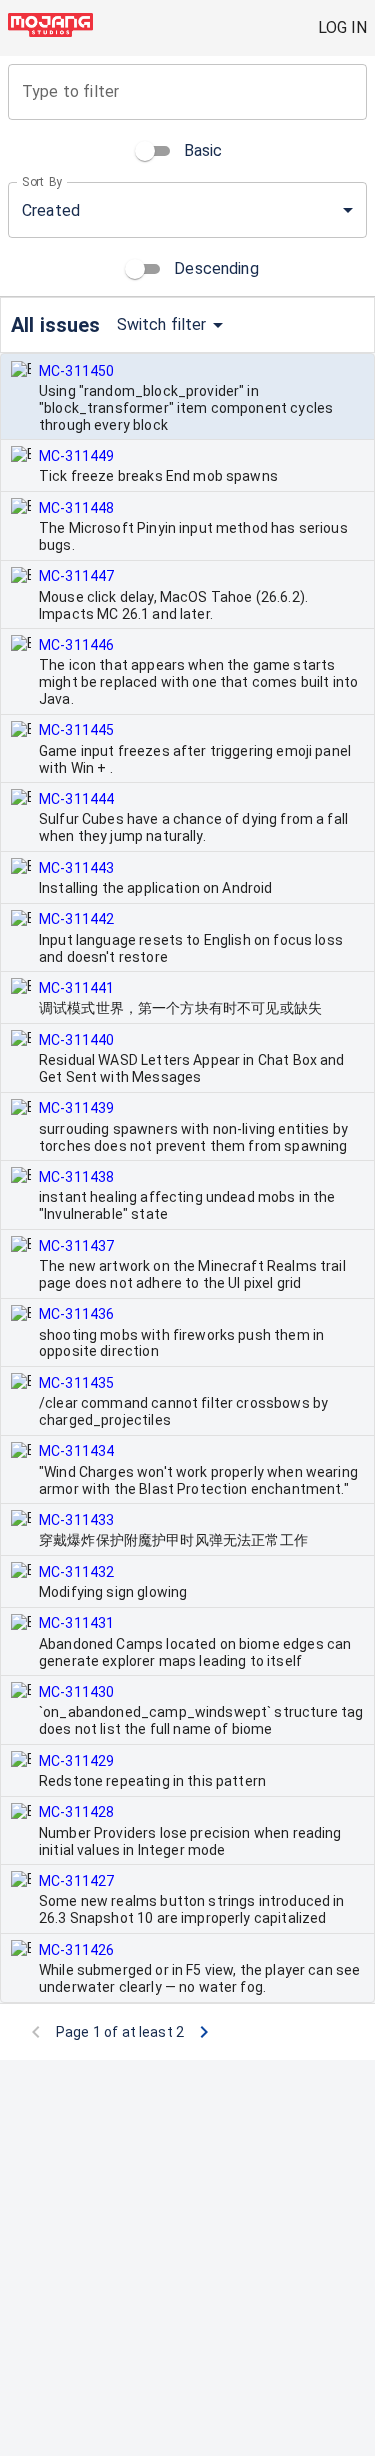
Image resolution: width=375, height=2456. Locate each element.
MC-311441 (76, 988)
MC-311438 (76, 1177)
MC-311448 (76, 508)
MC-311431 (76, 1623)
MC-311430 (76, 1692)
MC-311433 (76, 1520)
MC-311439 (76, 1108)
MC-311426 (76, 1950)
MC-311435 (76, 1383)
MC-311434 (76, 1451)
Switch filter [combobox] (162, 324)
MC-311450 (76, 371)
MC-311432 (76, 1572)
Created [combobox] (51, 210)
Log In (342, 27)
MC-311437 (76, 1246)
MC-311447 (76, 576)
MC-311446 (76, 645)
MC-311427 (76, 1881)
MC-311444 (76, 799)
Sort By (42, 182)
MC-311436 (76, 1314)
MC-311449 (76, 456)
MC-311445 (76, 730)
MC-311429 (76, 1761)
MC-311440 (76, 1040)
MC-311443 (76, 868)
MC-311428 (76, 1812)
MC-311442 (76, 919)
